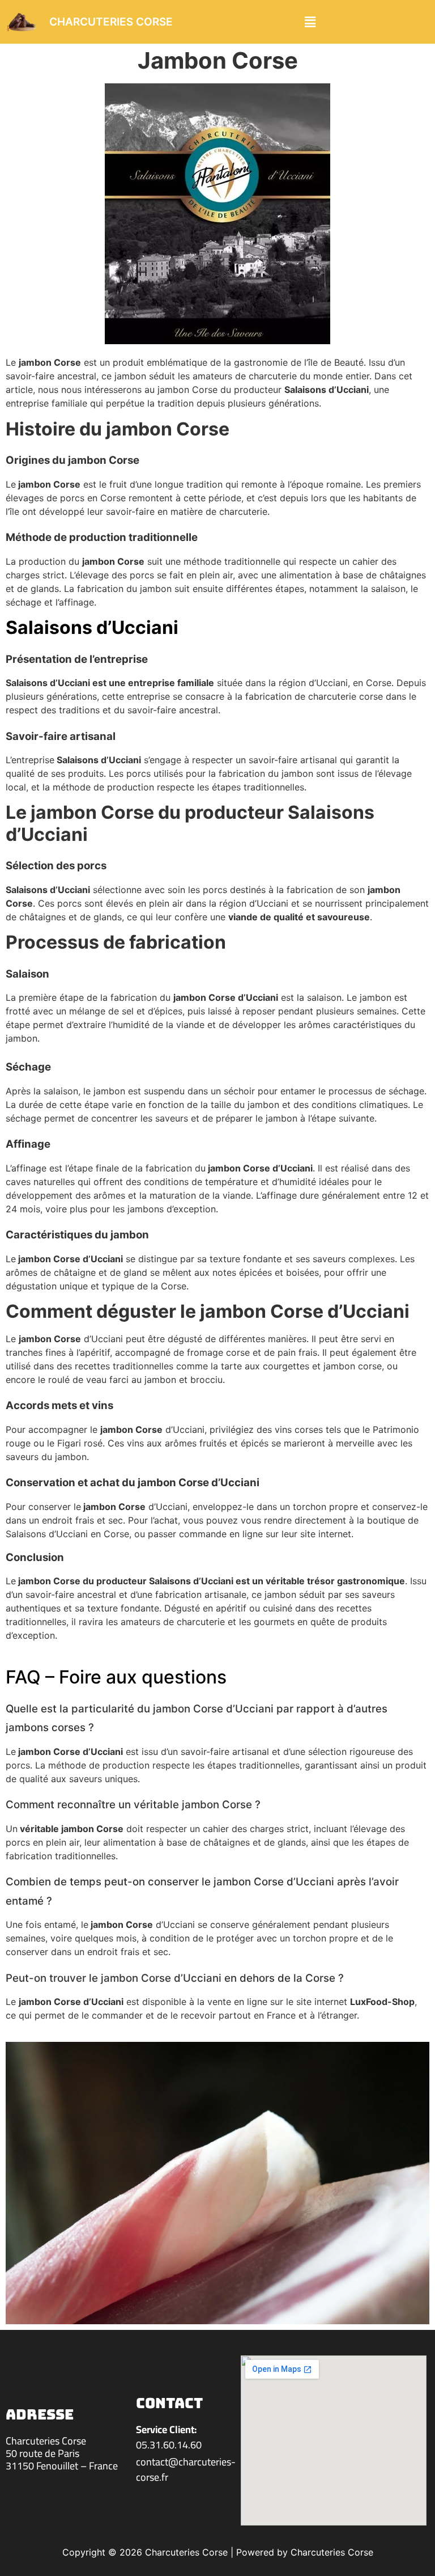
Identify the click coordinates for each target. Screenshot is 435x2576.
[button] (310, 22)
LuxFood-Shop (382, 2002)
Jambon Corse (218, 60)
